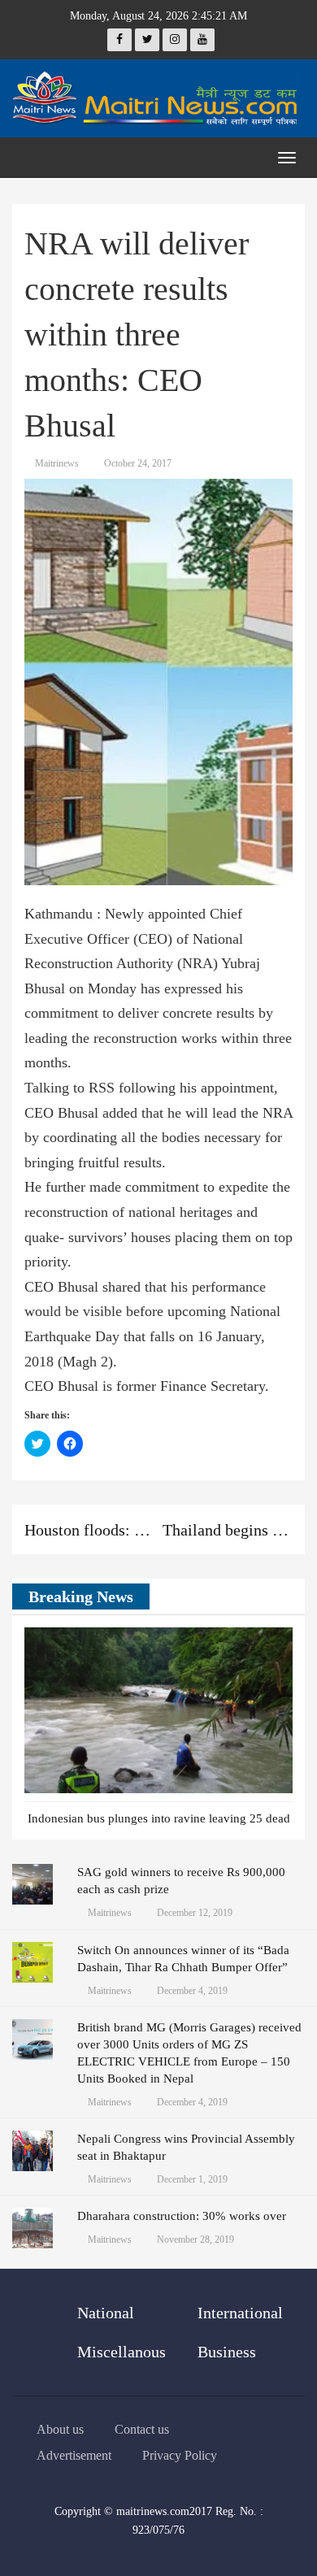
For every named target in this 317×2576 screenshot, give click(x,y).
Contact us (142, 2429)
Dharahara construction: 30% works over (182, 2216)
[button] (256, 1597)
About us (60, 2429)
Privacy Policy (180, 2455)
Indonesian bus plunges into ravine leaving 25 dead (159, 1818)
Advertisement (74, 2455)
